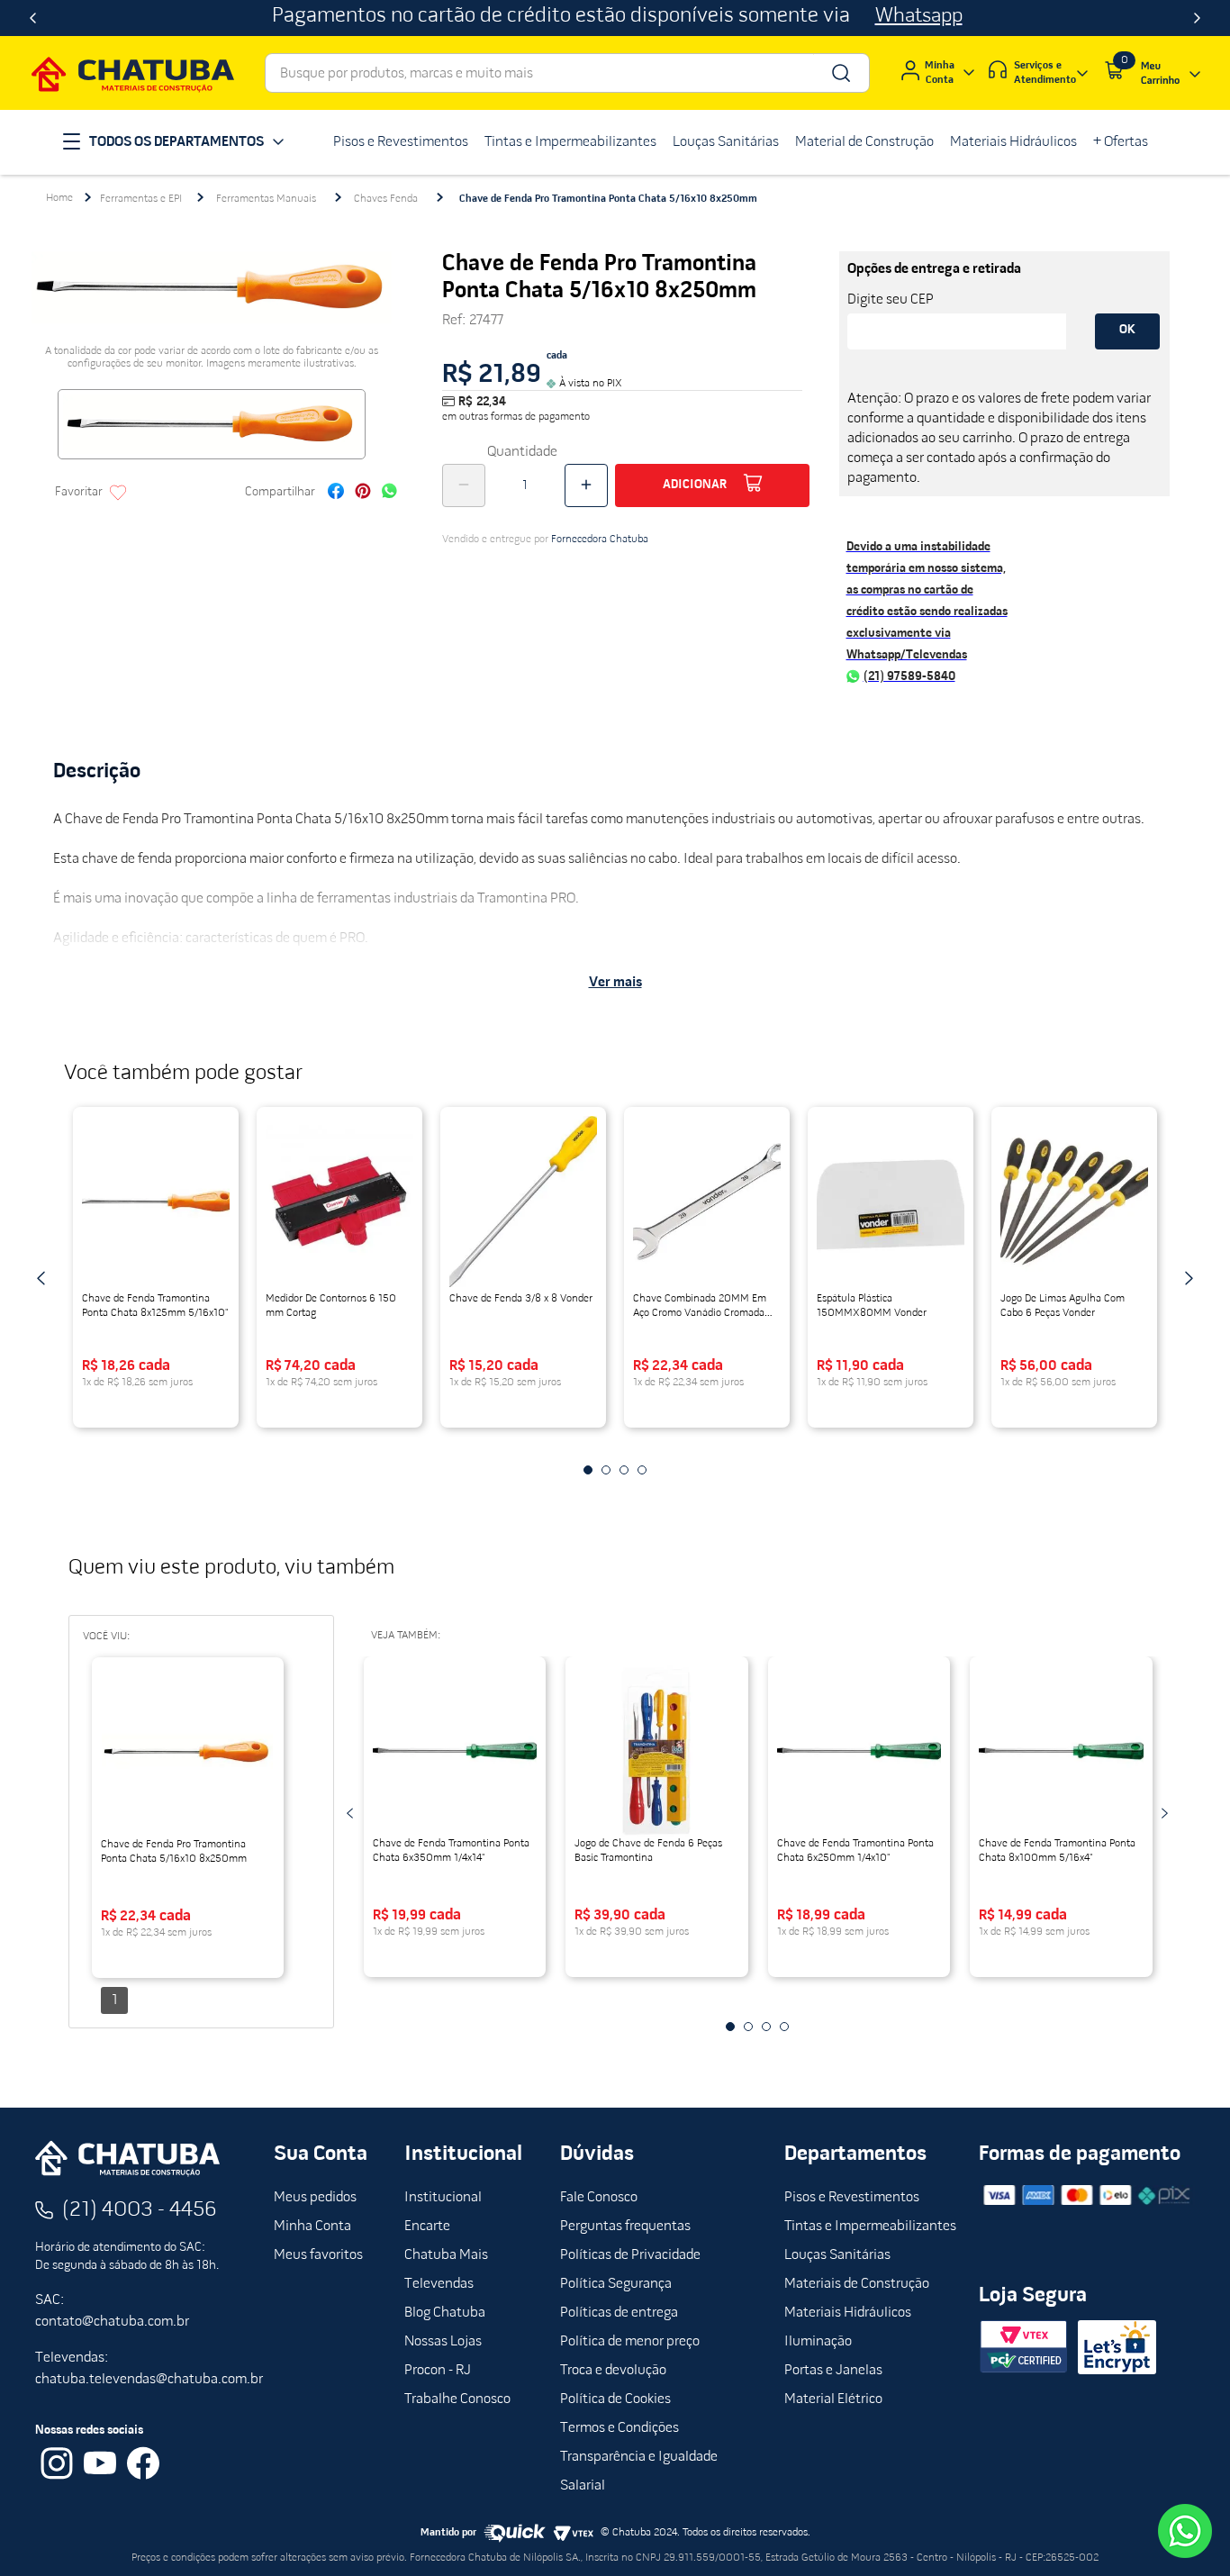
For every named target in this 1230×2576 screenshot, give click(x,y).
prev (41, 1278)
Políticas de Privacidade (630, 2255)
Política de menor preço (630, 2342)
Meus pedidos (315, 2198)
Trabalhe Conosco (457, 2399)
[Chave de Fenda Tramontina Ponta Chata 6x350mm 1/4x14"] (455, 1751)
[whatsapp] (389, 493)
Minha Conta (312, 2227)
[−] (464, 485)
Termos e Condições (620, 2428)
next (1189, 1278)
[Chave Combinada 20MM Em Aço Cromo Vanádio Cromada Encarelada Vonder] (707, 1202)
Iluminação (818, 2342)
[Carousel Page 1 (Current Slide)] (588, 1470)
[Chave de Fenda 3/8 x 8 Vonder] (523, 1202)
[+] (586, 485)
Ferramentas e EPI (141, 199)
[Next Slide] (1197, 18)
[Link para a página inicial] (59, 198)
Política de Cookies (615, 2399)
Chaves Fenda (386, 199)
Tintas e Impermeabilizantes (870, 2227)
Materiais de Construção (857, 2284)
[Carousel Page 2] (606, 1470)
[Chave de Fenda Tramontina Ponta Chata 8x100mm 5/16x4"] (1061, 1751)
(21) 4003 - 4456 (140, 2210)
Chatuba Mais (446, 2255)
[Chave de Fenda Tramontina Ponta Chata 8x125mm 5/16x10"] (156, 1202)
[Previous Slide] (33, 18)
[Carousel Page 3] (624, 1470)
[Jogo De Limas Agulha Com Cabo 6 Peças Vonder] (1074, 1202)
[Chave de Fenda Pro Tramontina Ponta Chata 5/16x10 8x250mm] (188, 1752)
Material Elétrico (833, 2399)
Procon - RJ (438, 2371)
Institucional (443, 2198)
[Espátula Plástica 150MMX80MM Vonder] (891, 1202)
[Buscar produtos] (840, 73)
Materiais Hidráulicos (848, 2313)
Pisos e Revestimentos (852, 2198)
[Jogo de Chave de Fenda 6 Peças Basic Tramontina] (657, 1751)
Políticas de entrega (619, 2313)
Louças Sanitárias (837, 2255)
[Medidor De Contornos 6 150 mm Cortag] (339, 1202)
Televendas (439, 2284)
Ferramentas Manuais (266, 199)
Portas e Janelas (833, 2371)
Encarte (427, 2227)
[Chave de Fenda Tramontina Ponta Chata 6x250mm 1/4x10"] (859, 1751)
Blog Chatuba (445, 2313)
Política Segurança (616, 2284)
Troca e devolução (613, 2371)
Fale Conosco (599, 2198)
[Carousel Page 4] (642, 1470)
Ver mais (615, 983)
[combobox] (567, 73)
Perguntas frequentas (625, 2227)
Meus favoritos (318, 2255)
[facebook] (336, 493)
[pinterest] (363, 493)
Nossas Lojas (443, 2342)
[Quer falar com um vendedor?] (1185, 2531)
